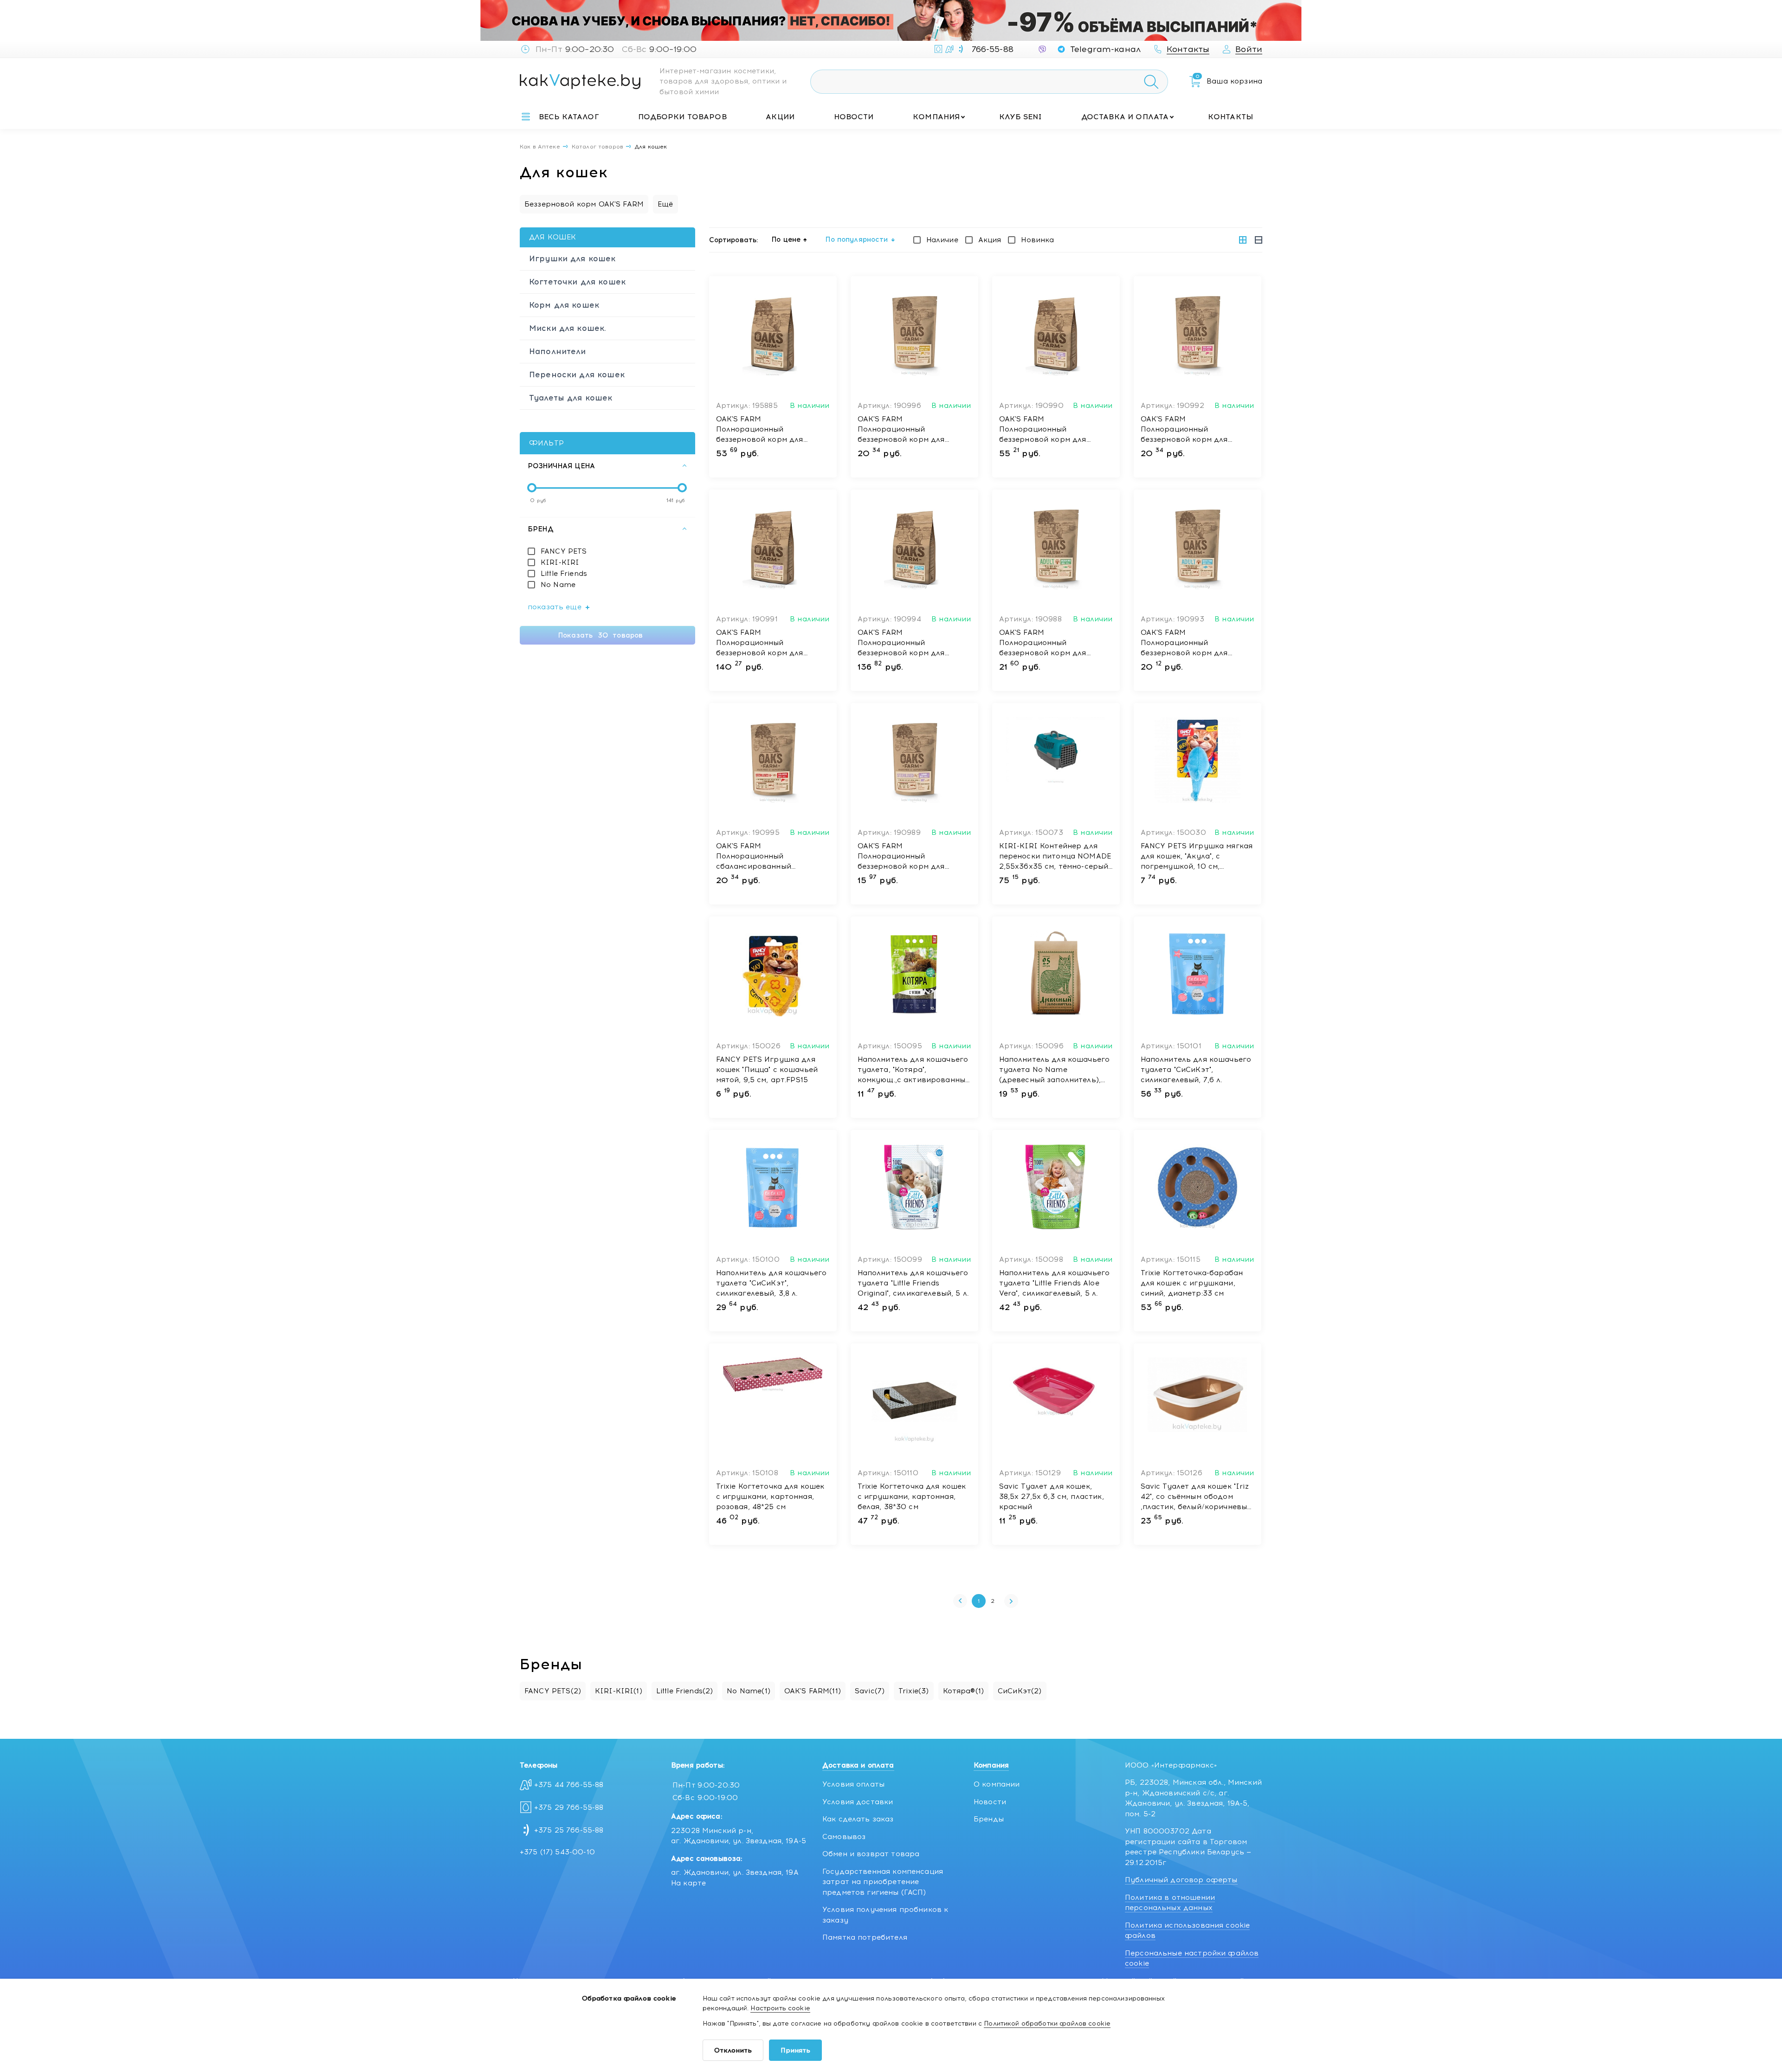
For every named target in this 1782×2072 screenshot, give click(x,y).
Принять (795, 2050)
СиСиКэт (1020, 1691)
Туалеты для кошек (571, 398)
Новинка (1037, 240)
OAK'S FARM (813, 1691)
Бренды (989, 1819)
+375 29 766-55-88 (569, 1807)
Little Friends (564, 574)
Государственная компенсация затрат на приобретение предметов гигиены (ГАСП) (883, 1882)
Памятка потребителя (865, 1937)
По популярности (857, 239)
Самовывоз (844, 1837)
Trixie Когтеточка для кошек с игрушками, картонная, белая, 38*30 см (912, 1497)
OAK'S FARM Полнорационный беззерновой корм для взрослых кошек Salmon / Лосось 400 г (1190, 430)
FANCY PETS (564, 551)
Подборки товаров (682, 117)
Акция (990, 240)
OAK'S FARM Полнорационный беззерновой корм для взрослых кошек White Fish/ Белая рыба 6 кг (911, 643)
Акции (780, 117)
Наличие (942, 240)
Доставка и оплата (1125, 117)
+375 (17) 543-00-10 (557, 1852)
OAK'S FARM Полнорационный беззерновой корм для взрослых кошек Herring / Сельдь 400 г (1049, 643)
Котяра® (964, 1691)
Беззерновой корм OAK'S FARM (584, 204)
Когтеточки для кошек (577, 282)
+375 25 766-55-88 (569, 1830)
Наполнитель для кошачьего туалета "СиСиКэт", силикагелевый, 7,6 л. (1196, 1070)
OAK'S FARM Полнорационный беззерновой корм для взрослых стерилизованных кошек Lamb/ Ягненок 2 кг (1053, 430)
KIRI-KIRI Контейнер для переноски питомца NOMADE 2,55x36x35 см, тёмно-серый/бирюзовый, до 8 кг (1056, 857)
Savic (870, 1691)
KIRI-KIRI (560, 562)
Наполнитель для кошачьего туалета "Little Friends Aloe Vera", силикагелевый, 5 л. (1055, 1283)
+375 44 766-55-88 (569, 1785)
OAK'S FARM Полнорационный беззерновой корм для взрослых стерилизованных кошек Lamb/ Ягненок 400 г (913, 857)
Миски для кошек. (568, 328)
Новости (854, 117)
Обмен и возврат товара (871, 1854)
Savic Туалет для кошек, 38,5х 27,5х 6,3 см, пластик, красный (1052, 1497)
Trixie (914, 1691)
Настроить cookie (780, 2008)
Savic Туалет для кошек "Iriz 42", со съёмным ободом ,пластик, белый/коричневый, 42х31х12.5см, (1197, 1497)
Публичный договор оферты (1181, 1880)
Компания (936, 117)
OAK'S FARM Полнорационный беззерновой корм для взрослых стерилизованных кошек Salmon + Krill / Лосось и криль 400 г (912, 430)
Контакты (1230, 117)
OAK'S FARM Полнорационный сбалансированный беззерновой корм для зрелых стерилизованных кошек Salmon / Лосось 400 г (771, 857)
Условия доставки (858, 1802)
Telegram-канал (1105, 49)
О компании (997, 1784)
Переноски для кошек (577, 374)
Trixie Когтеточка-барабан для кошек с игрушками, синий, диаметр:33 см (1192, 1283)
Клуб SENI (1020, 117)
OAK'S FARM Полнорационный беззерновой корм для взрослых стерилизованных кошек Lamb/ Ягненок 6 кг (770, 643)
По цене (786, 239)
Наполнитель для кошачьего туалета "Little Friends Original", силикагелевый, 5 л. (913, 1283)
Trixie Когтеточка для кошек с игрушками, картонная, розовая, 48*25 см (770, 1497)
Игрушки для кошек (572, 258)
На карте (688, 1883)
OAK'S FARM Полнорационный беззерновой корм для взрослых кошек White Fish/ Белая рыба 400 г (1194, 643)
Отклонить (733, 2050)
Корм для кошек (564, 305)
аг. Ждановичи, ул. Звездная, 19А (735, 1872)
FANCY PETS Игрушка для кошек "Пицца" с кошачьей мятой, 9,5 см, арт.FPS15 (767, 1070)
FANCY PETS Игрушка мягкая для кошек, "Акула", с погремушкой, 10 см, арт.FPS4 (1197, 857)
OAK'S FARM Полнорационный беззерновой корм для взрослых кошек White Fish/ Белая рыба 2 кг (770, 430)
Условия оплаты (853, 1784)
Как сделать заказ (858, 1819)
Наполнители (558, 351)
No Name (558, 585)
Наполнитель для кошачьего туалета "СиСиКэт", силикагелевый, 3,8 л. (772, 1283)
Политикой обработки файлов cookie (1047, 2024)
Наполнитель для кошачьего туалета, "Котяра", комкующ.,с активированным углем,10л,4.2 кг (914, 1070)
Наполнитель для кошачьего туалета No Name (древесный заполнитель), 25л (1055, 1070)
